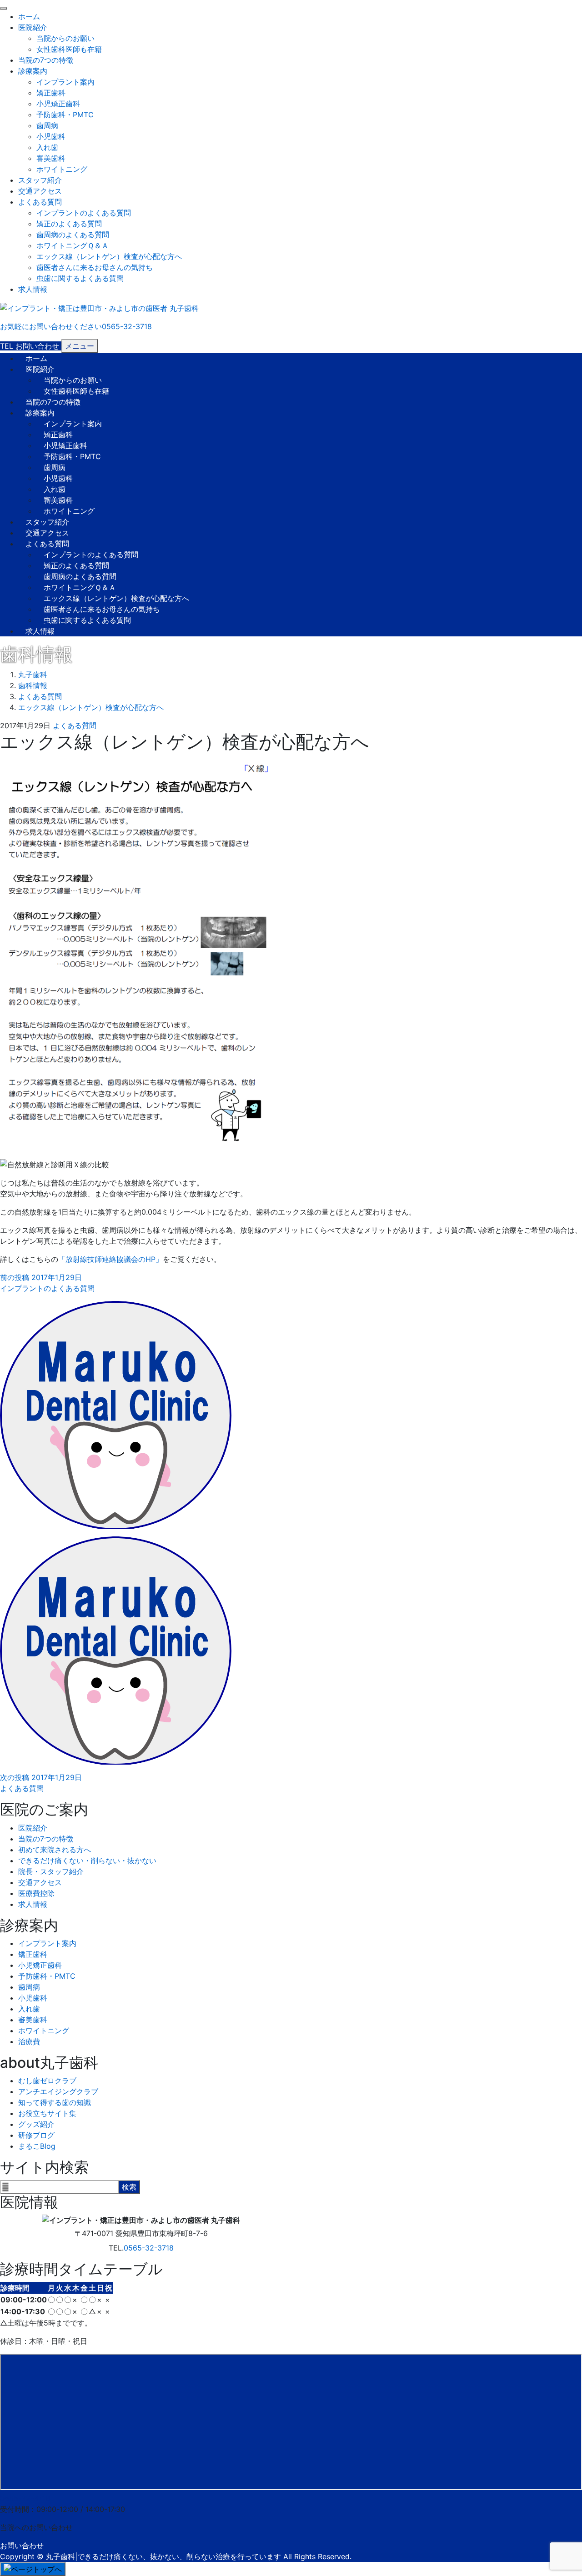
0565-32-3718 (149, 2248)
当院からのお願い (65, 38)
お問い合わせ (22, 2546)
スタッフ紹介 (40, 180)
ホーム (29, 16)
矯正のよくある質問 (69, 224)
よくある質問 (40, 202)
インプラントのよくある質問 (84, 213)
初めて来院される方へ (55, 1850)
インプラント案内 (65, 82)
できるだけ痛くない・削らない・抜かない (87, 1861)
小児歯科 (51, 136)
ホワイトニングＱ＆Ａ (73, 245)
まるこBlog (37, 2146)
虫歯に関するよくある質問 (80, 278)
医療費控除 (36, 1893)
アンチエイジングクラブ (58, 2091)
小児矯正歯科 (58, 104)
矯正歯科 (51, 93)
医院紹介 (33, 27)
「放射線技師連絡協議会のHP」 (110, 1259)
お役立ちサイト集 (47, 2113)
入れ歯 (47, 147)
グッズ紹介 (36, 2124)
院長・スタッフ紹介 (51, 1871)
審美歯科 (51, 158)
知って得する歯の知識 (55, 2102)
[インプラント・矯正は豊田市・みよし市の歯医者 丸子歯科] (99, 307)
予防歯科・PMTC (65, 115)
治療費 (29, 2041)
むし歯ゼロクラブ (47, 2081)
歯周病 (47, 125)
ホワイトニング (62, 169)
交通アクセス (40, 191)
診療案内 (33, 71)
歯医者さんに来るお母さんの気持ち (95, 267)
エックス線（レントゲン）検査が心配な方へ (109, 256)
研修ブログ (36, 2135)
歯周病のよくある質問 (73, 235)
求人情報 (33, 289)
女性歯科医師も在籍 (69, 49)
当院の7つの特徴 (46, 60)
